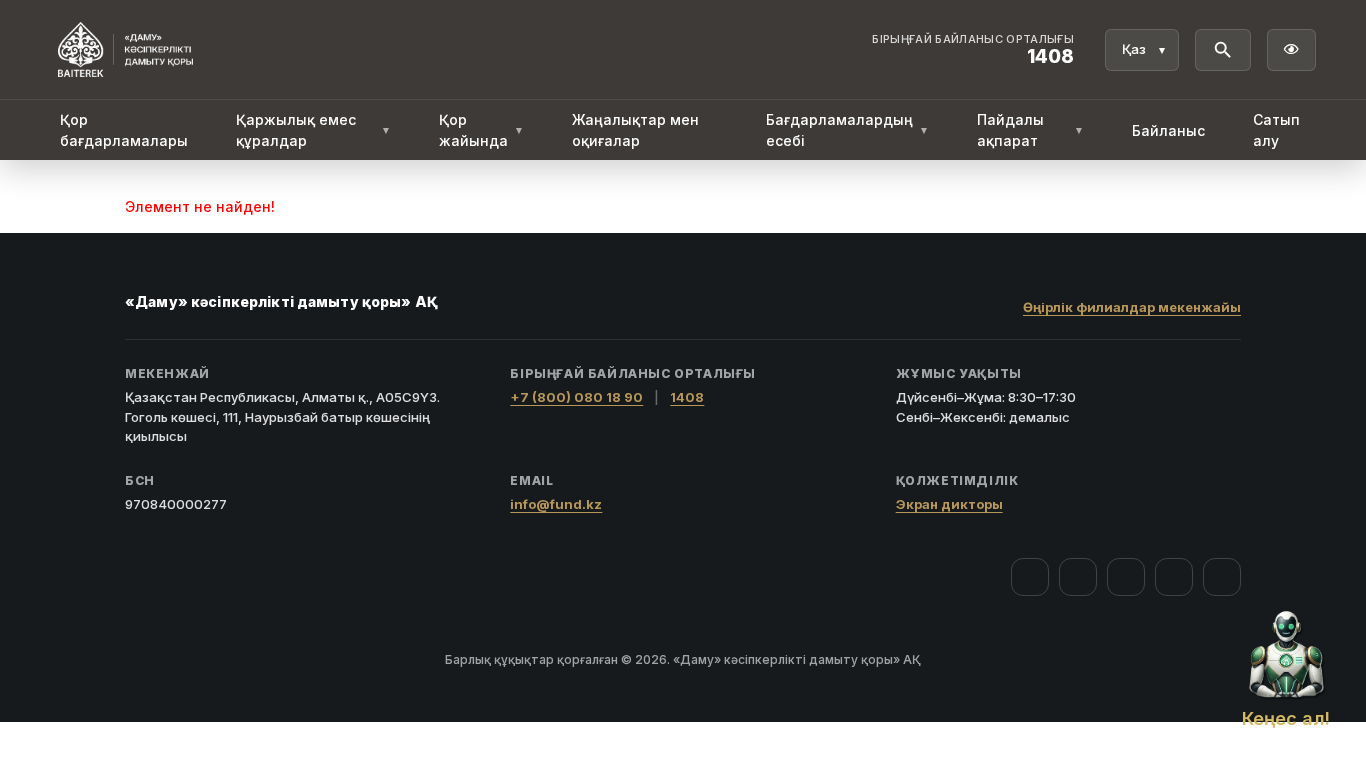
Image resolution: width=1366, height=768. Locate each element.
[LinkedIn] (1222, 577)
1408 (687, 397)
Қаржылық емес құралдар (313, 130)
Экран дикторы (949, 504)
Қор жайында (481, 130)
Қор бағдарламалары (124, 130)
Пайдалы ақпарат (1030, 130)
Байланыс (1168, 130)
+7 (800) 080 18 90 (576, 397)
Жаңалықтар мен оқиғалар (635, 130)
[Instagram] (1078, 577)
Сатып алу (1276, 130)
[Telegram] (1174, 577)
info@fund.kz (556, 504)
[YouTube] (1126, 577)
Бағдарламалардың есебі (847, 130)
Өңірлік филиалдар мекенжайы (1132, 307)
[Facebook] (1030, 577)
